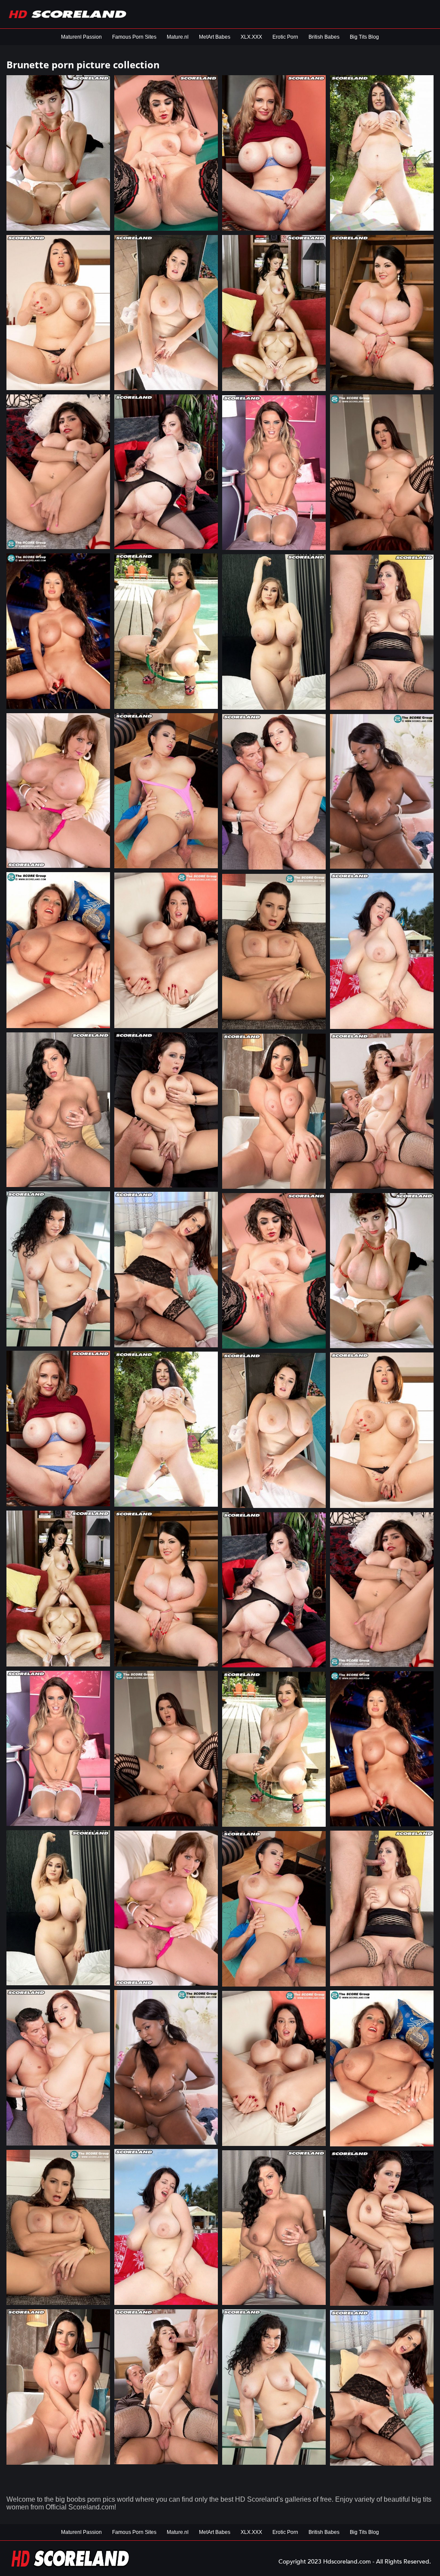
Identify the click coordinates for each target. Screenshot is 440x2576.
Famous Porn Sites (134, 37)
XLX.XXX (251, 37)
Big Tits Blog (364, 37)
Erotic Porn (285, 37)
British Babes (324, 37)
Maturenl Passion (81, 37)
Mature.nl (178, 37)
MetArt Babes (215, 37)
